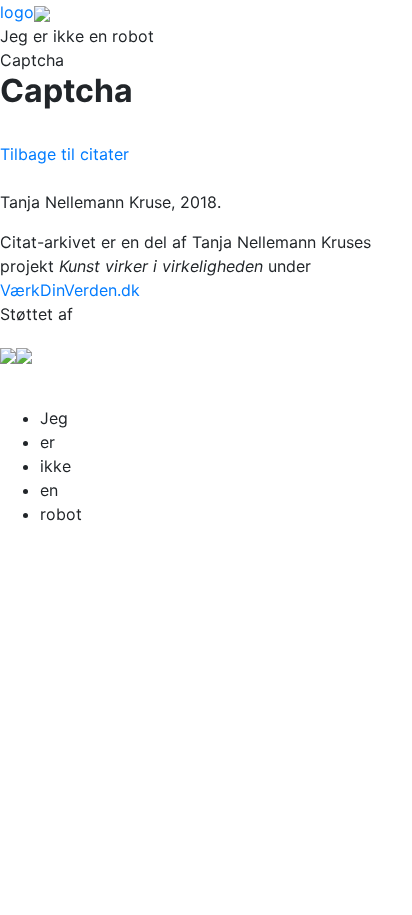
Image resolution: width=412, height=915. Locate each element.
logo (17, 12)
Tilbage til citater (64, 154)
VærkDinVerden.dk (70, 290)
